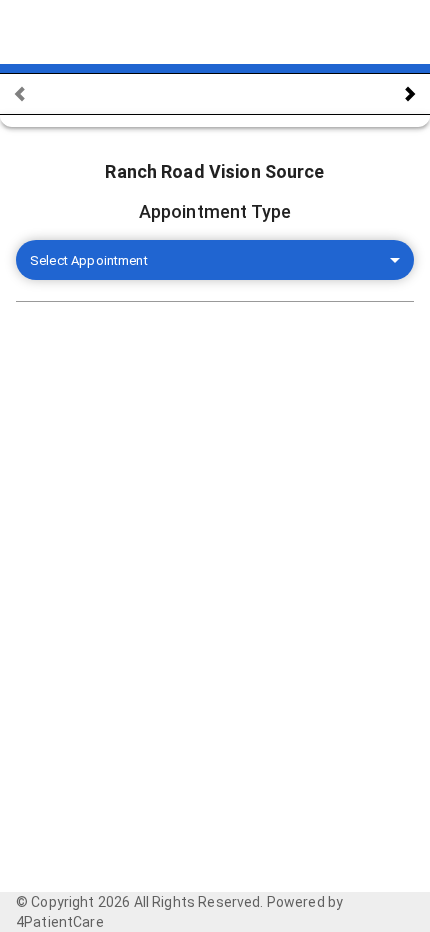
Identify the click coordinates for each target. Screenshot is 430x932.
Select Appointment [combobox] (89, 260)
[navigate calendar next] (410, 94)
